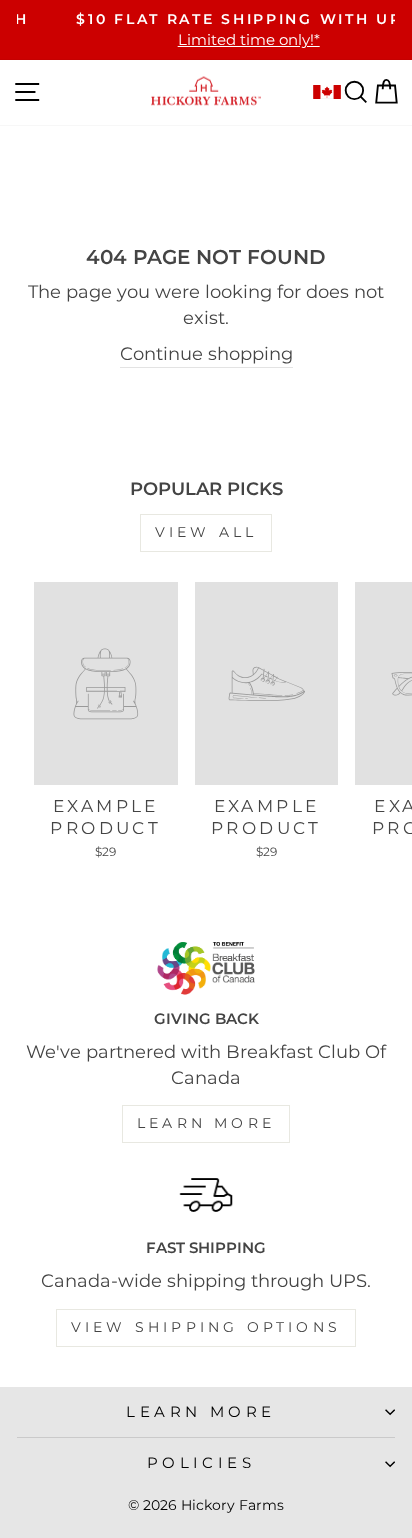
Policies (201, 1463)
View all (206, 532)
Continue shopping (206, 353)
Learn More (206, 1123)
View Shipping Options (206, 1327)
